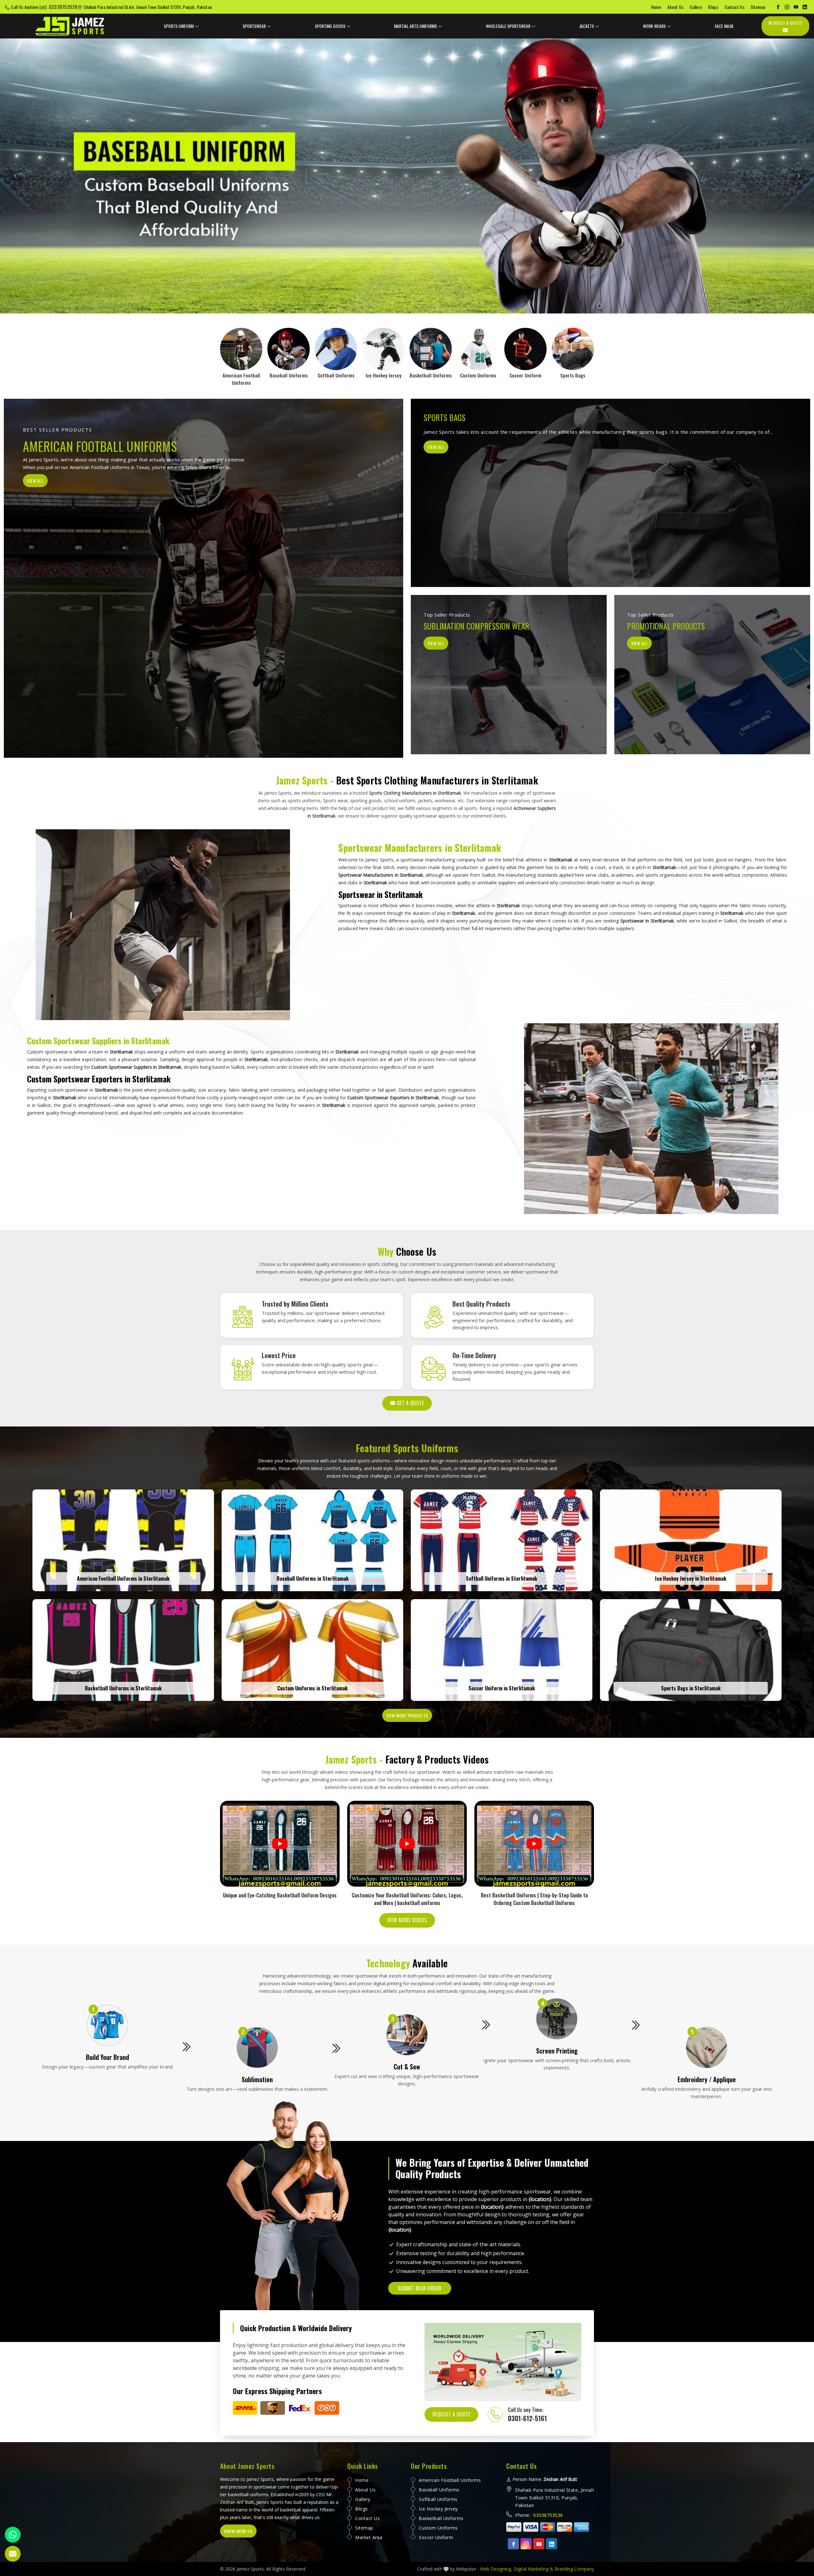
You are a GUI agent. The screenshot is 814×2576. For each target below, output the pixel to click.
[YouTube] (796, 7)
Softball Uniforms (438, 2499)
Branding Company (574, 2569)
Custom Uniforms (438, 2528)
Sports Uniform (179, 26)
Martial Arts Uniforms (415, 26)
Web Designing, (496, 2569)
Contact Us (735, 7)
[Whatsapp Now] (13, 2535)
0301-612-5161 (527, 2418)
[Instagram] (787, 7)
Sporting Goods (330, 26)
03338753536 (63, 7)
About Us (675, 7)
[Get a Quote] (13, 2554)
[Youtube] (539, 2544)
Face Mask (724, 26)
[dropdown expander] (197, 26)
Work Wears (654, 26)
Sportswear (254, 26)
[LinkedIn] (805, 7)
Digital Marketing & (533, 2569)
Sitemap (758, 7)
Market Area (369, 2537)
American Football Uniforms (450, 2480)
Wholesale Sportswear (508, 26)
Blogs (713, 7)
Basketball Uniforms (441, 2518)
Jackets (587, 26)
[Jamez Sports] (70, 26)
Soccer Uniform (436, 2537)
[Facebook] (778, 7)
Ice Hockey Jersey (438, 2509)
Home (656, 7)
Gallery (696, 7)
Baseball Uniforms (439, 2490)
